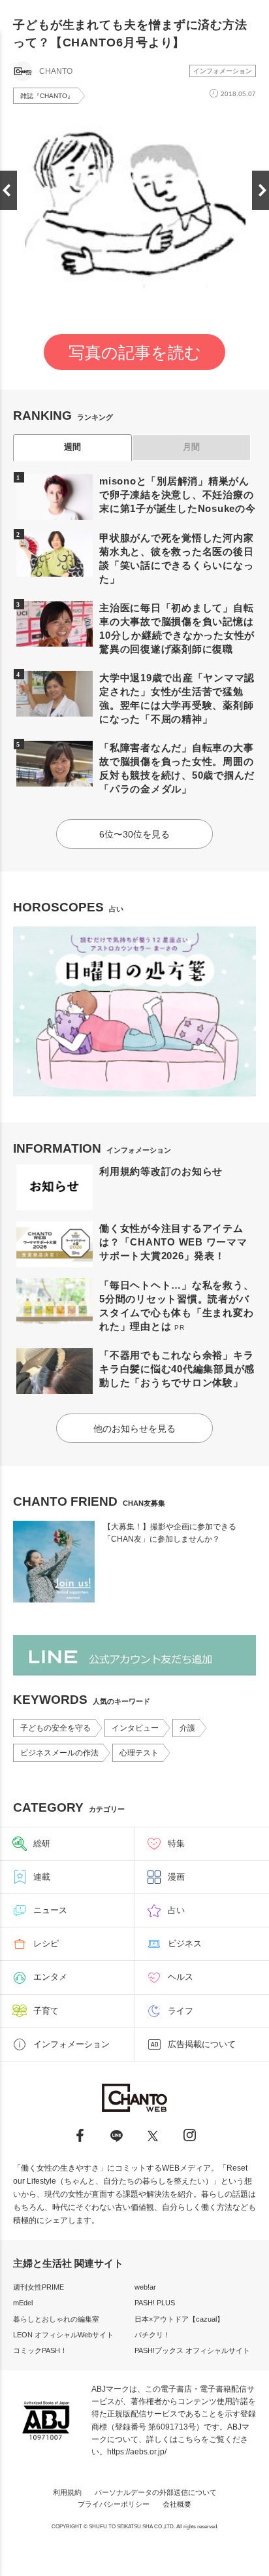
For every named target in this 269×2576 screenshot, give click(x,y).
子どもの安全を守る (55, 1728)
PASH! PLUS (155, 2303)
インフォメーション (223, 71)
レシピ (46, 1943)
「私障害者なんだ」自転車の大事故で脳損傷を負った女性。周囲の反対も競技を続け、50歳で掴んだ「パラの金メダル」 (177, 768)
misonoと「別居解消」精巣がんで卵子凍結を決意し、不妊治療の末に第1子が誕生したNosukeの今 (178, 495)
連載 (42, 1877)
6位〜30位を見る (134, 834)
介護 (187, 1728)
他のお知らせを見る (134, 1429)
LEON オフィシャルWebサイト (63, 2335)
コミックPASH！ (40, 2350)
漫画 (176, 1877)
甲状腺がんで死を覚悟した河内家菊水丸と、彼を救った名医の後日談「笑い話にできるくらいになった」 (176, 558)
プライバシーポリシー (114, 2504)
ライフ (181, 2011)
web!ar (145, 2287)
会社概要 (177, 2504)
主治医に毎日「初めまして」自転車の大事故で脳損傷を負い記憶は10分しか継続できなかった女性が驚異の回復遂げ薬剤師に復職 (177, 628)
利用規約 (67, 2492)
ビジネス (185, 1943)
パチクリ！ (152, 2335)
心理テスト (139, 1753)
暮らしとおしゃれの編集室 (56, 2319)
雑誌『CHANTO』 (47, 96)
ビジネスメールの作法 (59, 1753)
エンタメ (50, 1977)
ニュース (50, 1910)
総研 (42, 1843)
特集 (176, 1843)
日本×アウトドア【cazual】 (179, 2319)
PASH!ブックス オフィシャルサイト (192, 2350)
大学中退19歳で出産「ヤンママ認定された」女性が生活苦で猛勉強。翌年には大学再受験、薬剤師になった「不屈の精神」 (177, 698)
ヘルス (181, 1977)
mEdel (23, 2303)
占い (176, 1910)
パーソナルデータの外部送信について (156, 2492)
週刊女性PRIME (39, 2287)
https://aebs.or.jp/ (137, 2452)
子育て (46, 2011)
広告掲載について (202, 2044)
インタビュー (135, 1728)
